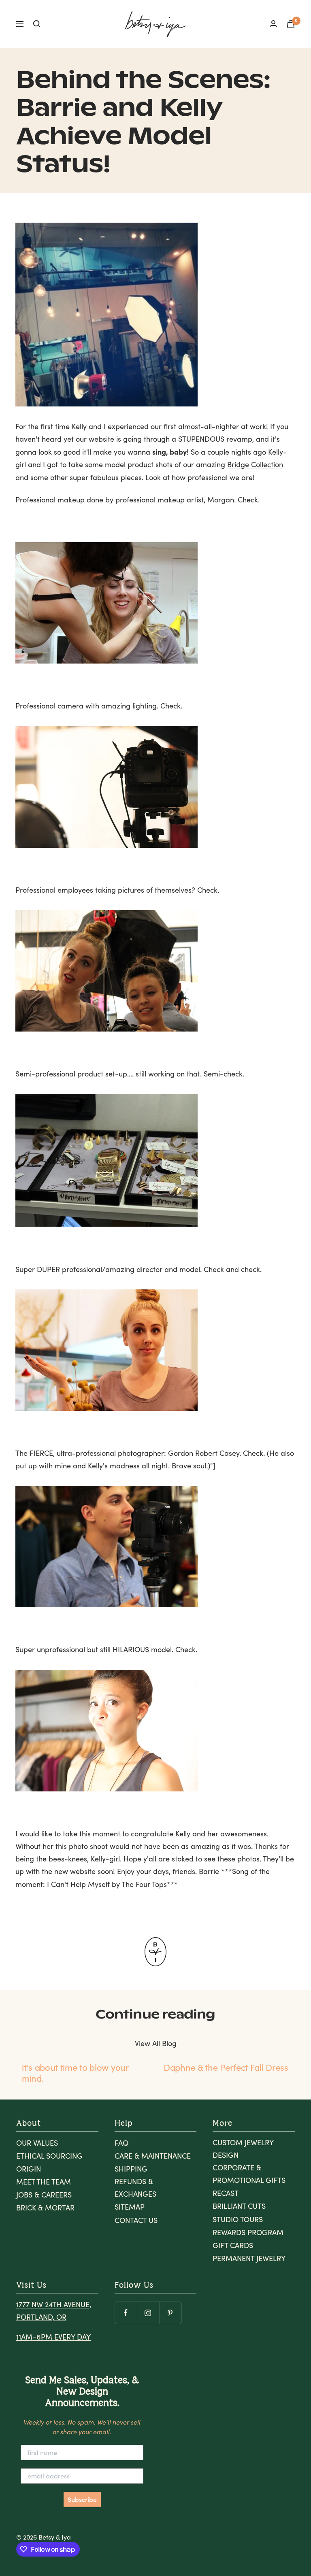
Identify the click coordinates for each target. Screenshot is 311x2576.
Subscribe (82, 2499)
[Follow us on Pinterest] (170, 2313)
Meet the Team (44, 2182)
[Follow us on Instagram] (148, 2313)
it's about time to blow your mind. (75, 2072)
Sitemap (130, 2207)
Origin (29, 2169)
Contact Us (136, 2220)
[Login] (273, 24)
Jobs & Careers (44, 2195)
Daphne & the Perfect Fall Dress (226, 2067)
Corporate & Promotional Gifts (249, 2174)
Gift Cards (233, 2245)
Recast (226, 2193)
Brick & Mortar (45, 2208)
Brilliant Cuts (239, 2206)
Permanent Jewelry (249, 2258)
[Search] (37, 24)
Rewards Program (248, 2232)
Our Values (37, 2143)
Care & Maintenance (153, 2156)
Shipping (131, 2169)
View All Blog (156, 2043)
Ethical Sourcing (49, 2156)
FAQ (121, 2143)
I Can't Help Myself (78, 1884)
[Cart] (291, 24)
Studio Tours (238, 2219)
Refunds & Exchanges (135, 2188)
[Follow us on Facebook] (126, 2313)
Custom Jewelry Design (243, 2149)
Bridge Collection (255, 464)
